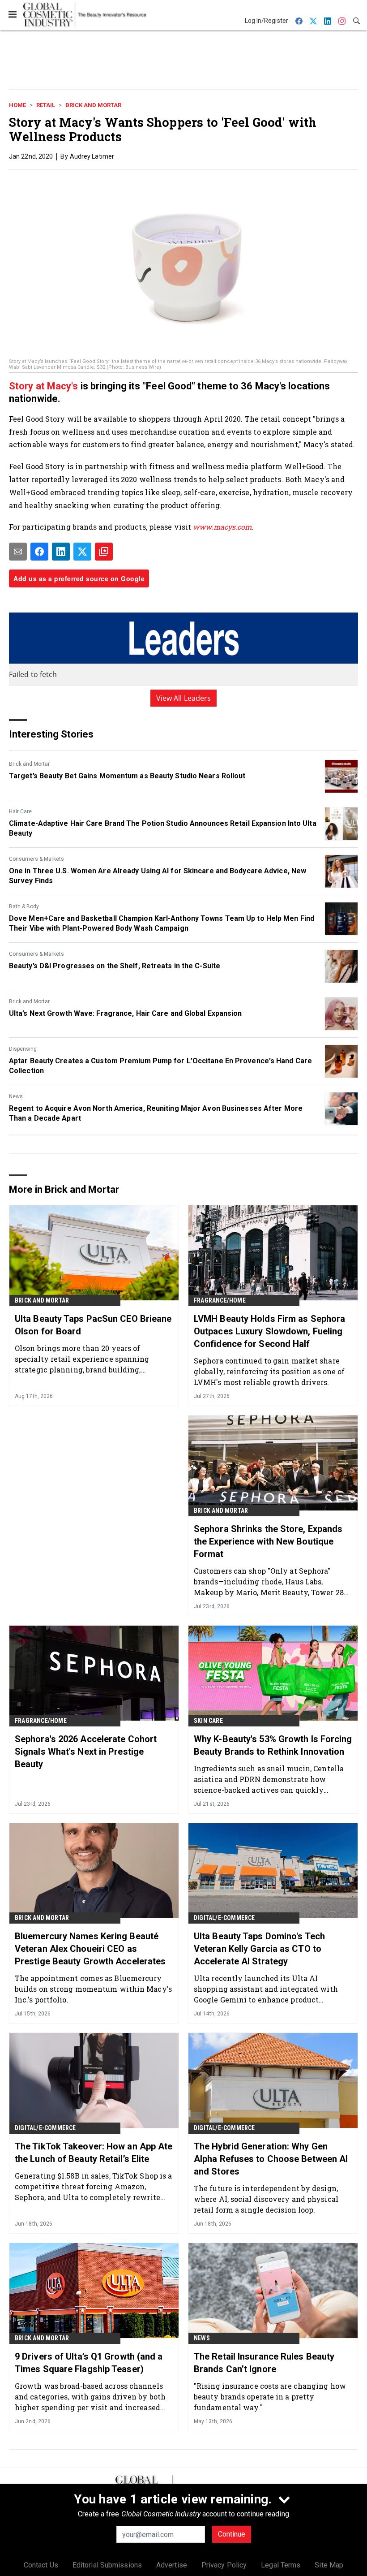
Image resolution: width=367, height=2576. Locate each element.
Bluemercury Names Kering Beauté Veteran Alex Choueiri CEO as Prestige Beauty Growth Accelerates (90, 1949)
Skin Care (208, 1721)
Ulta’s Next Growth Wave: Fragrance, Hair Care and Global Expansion (126, 1013)
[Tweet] (82, 552)
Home (17, 105)
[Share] (39, 552)
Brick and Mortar (93, 105)
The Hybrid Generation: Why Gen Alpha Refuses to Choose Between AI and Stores (271, 2159)
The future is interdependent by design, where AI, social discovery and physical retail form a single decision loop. (266, 2199)
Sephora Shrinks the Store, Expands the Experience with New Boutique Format (268, 1541)
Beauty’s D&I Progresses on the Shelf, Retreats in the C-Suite (115, 966)
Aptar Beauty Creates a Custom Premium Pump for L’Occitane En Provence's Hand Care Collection (160, 1066)
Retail (46, 105)
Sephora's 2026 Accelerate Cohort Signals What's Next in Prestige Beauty (86, 1752)
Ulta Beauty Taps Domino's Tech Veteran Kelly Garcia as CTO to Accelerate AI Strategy (259, 1949)
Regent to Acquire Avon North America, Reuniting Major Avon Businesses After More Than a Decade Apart (156, 1113)
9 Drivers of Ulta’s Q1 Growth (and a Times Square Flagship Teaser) (89, 2363)
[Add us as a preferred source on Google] (104, 552)
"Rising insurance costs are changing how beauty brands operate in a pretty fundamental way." (270, 2397)
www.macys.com (222, 527)
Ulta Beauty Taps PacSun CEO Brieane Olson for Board (93, 1325)
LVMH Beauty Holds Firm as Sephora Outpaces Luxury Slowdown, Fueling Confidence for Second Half (269, 1331)
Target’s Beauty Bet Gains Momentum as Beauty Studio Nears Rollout (127, 776)
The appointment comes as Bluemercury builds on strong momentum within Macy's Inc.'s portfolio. (93, 1989)
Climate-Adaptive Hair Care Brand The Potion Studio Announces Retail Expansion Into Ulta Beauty (163, 828)
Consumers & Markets (36, 859)
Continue (232, 2534)
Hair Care (20, 811)
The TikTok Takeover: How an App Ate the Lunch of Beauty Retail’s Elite (94, 2153)
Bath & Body (24, 906)
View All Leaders (184, 698)
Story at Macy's (45, 386)
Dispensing (23, 1049)
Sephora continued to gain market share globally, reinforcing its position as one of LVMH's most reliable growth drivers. (269, 1371)
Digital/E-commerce (224, 1918)
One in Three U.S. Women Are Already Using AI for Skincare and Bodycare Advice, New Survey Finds (158, 876)
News (16, 1096)
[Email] (18, 552)
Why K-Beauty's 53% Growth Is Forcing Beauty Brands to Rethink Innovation (273, 1745)
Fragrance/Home (220, 1300)
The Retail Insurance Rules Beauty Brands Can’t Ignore (264, 2363)
